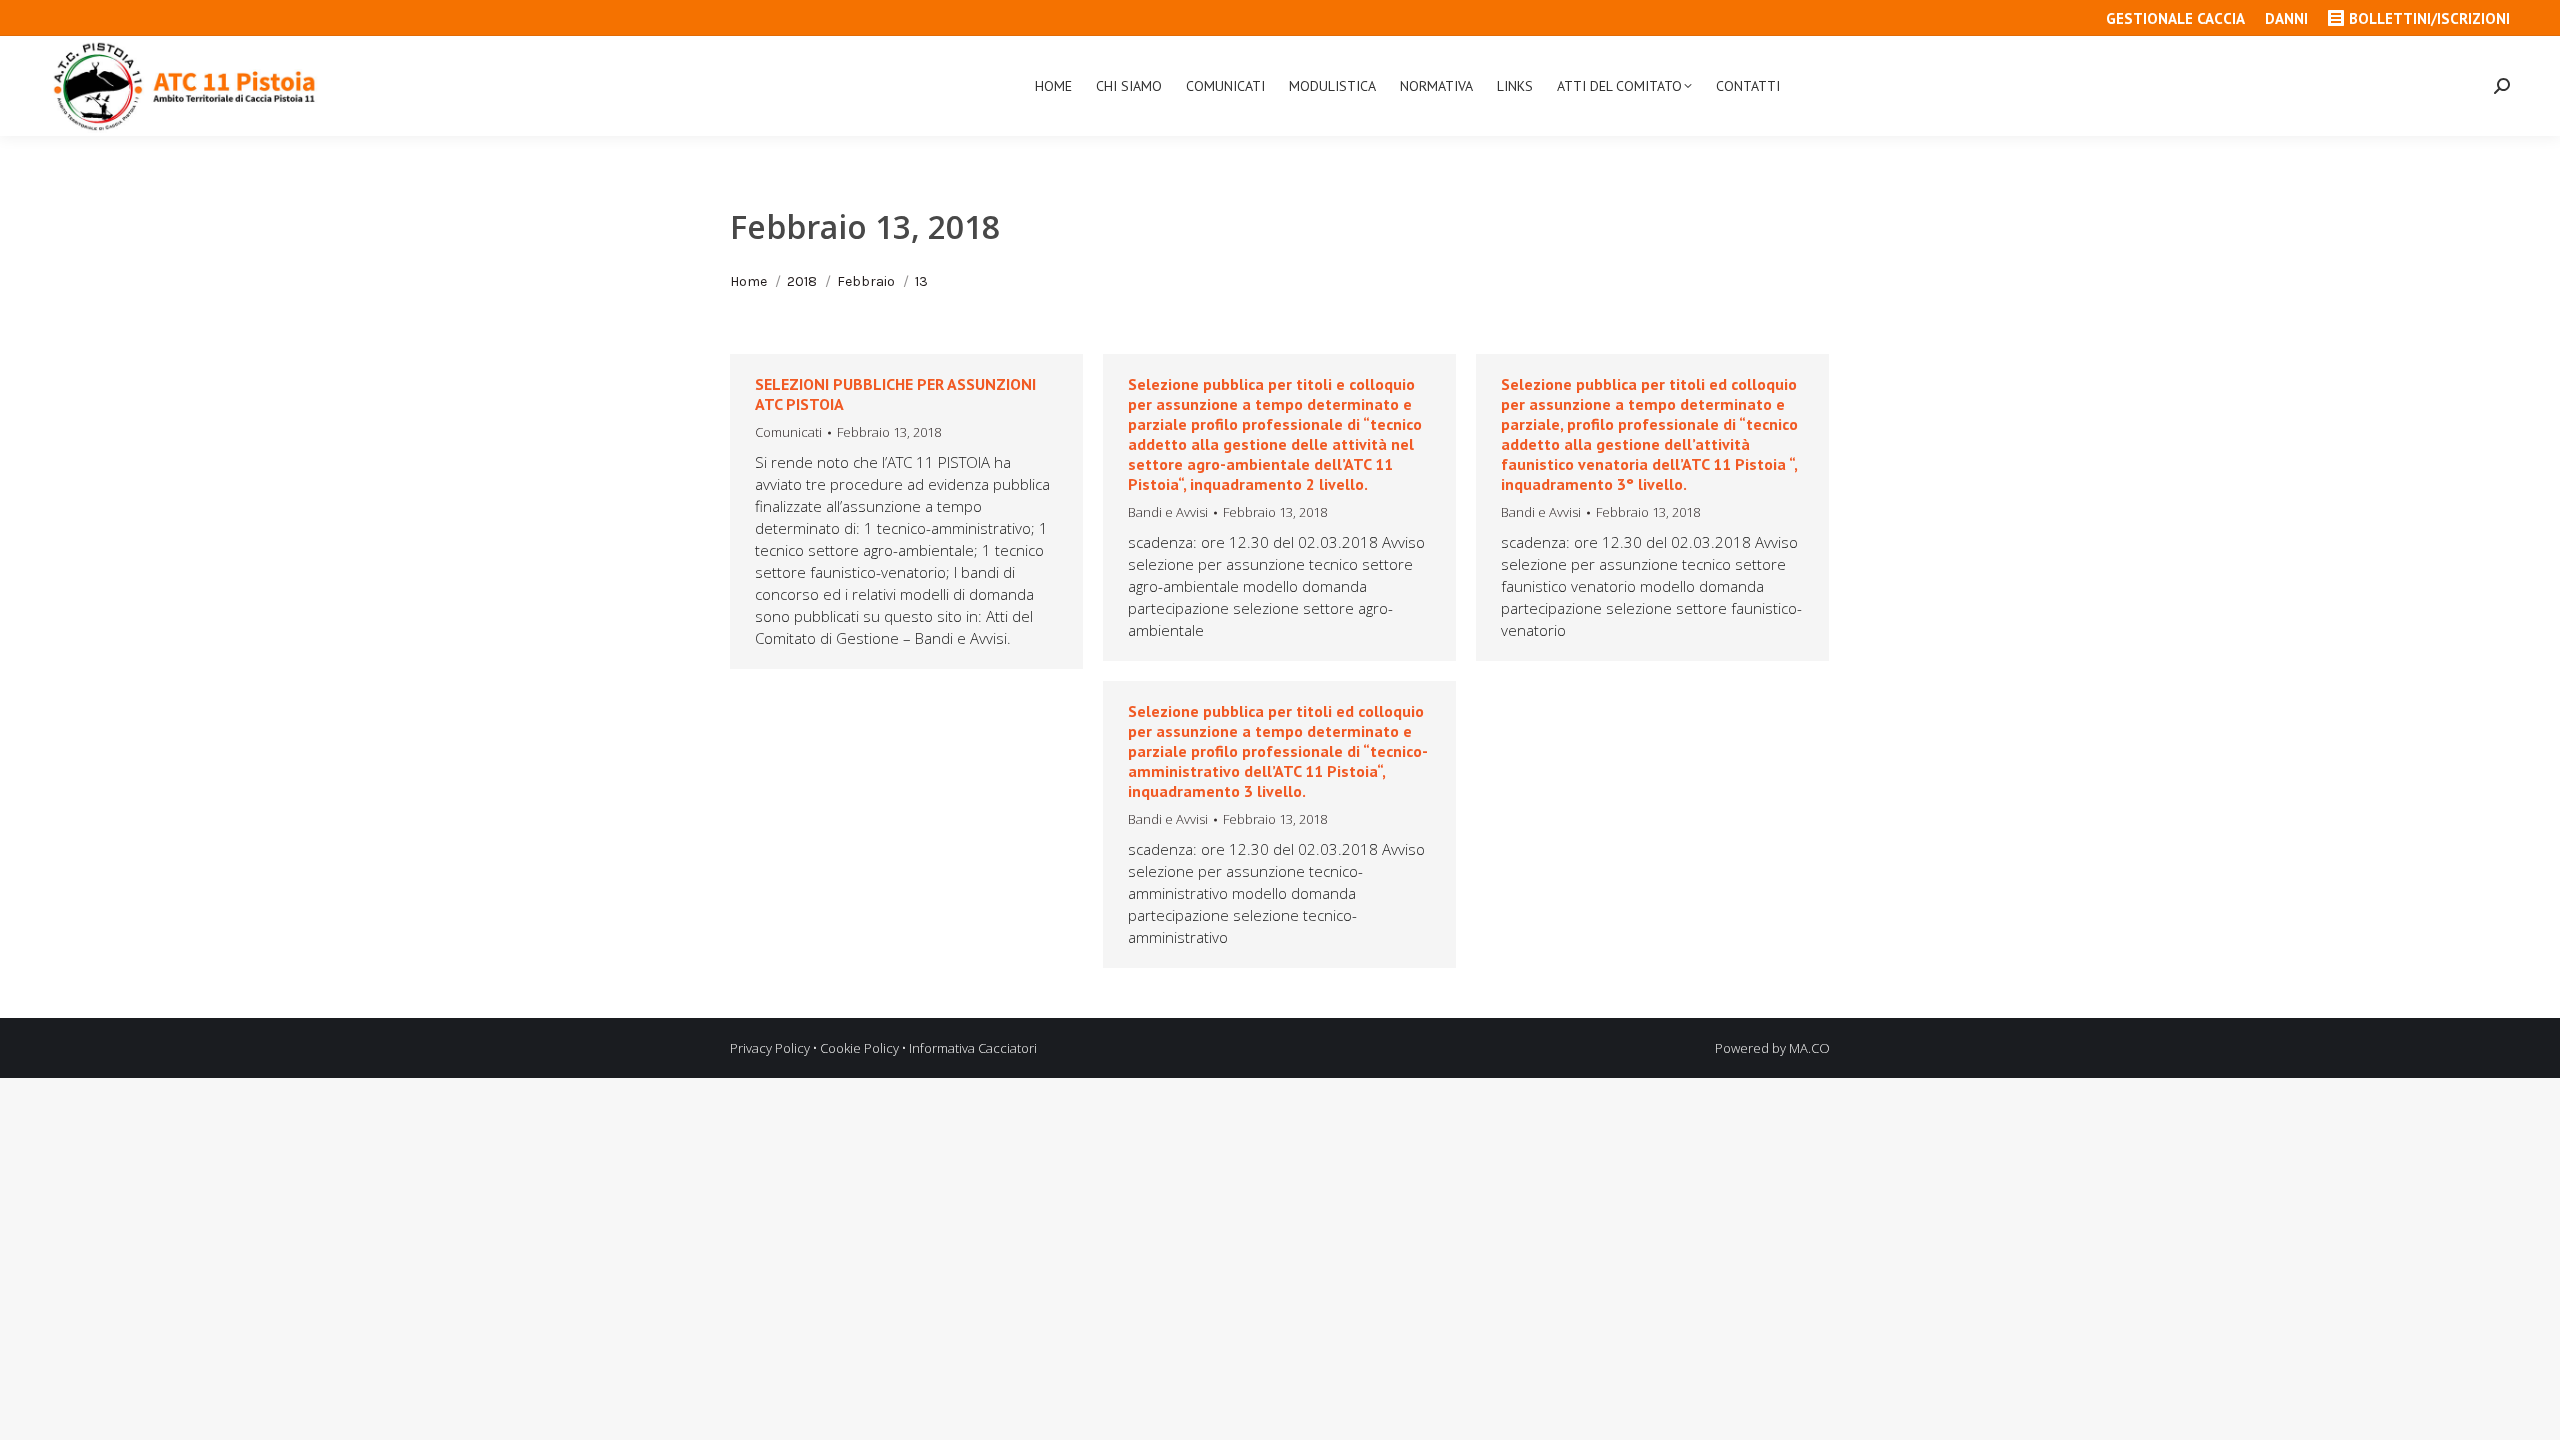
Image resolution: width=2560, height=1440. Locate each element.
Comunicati (788, 432)
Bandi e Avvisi (1168, 512)
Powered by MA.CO (1772, 1048)
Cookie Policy (859, 1048)
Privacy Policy (770, 1048)
